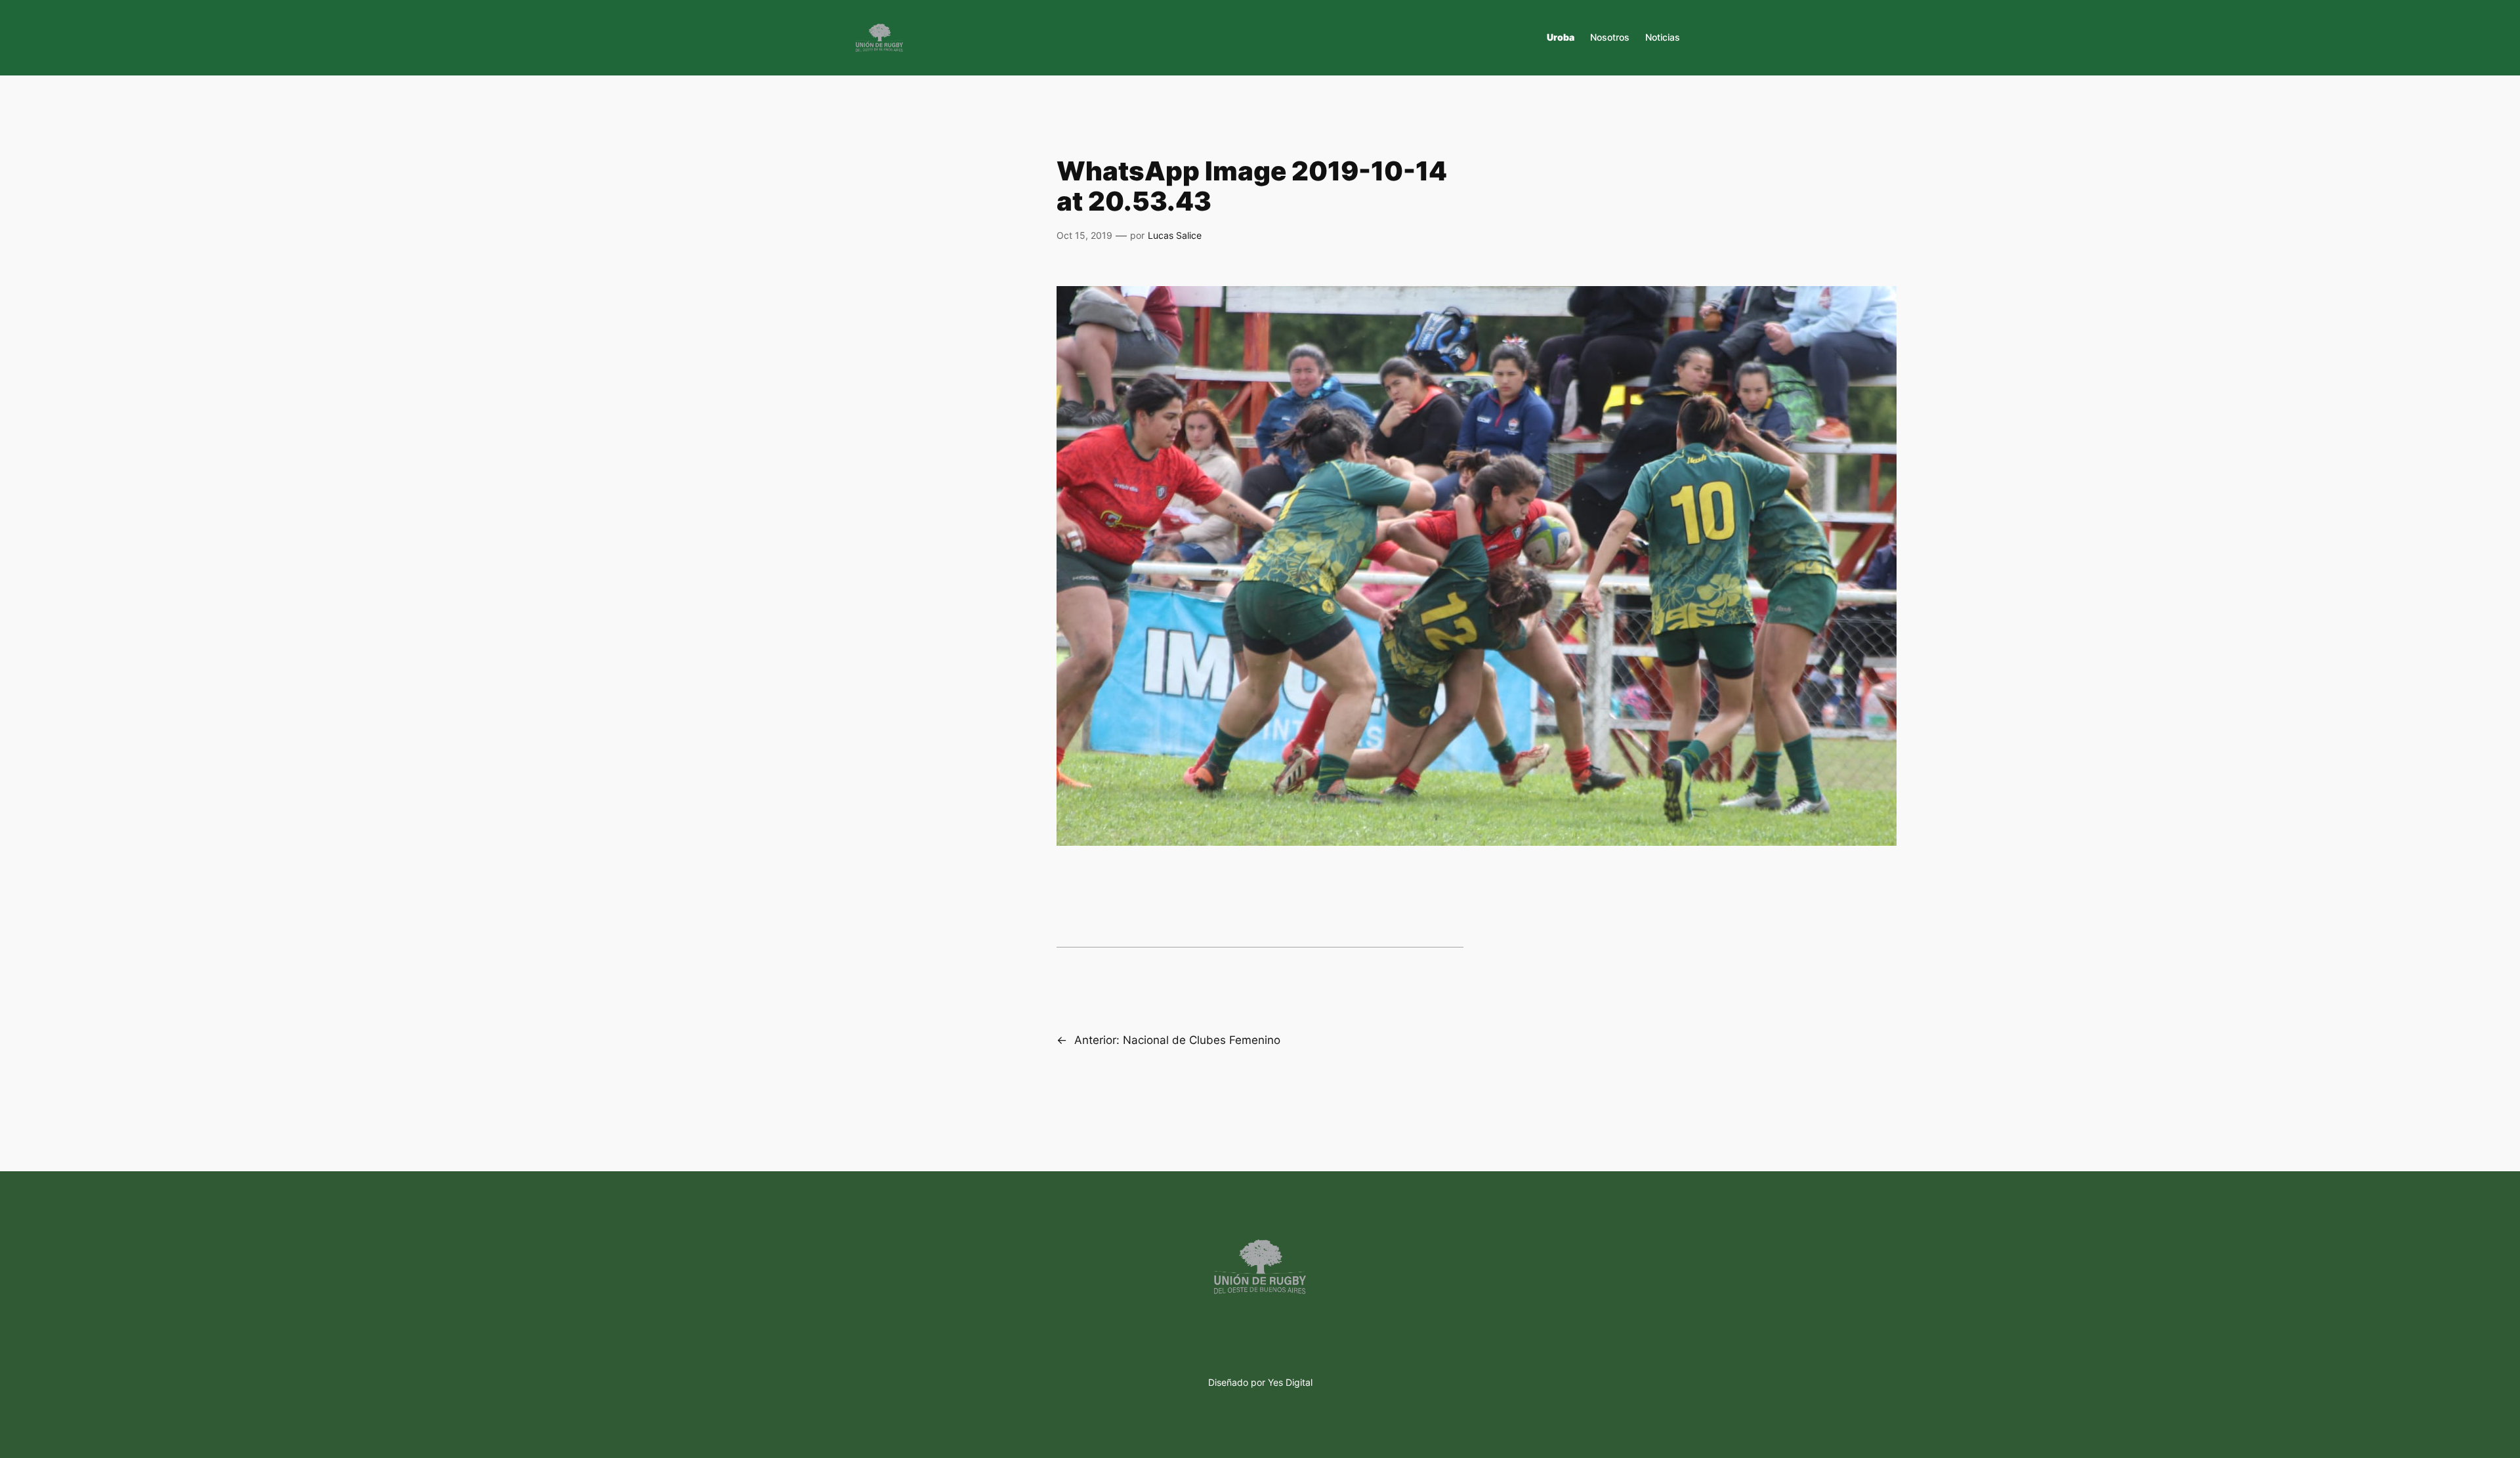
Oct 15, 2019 (1084, 235)
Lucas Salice (1175, 235)
